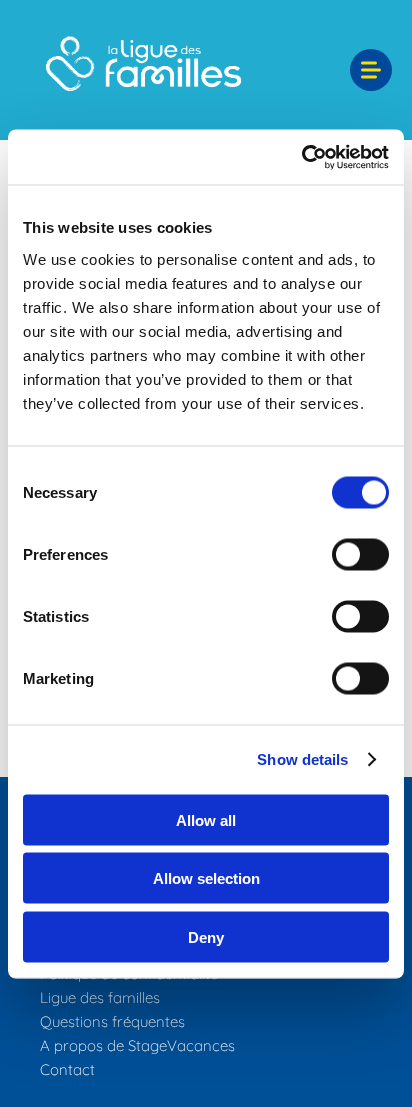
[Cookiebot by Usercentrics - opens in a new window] (301, 157)
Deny (206, 936)
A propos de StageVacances (137, 1045)
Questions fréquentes (112, 1021)
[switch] (360, 554)
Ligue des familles (100, 997)
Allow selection (206, 878)
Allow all (206, 819)
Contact (67, 1069)
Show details (302, 759)
